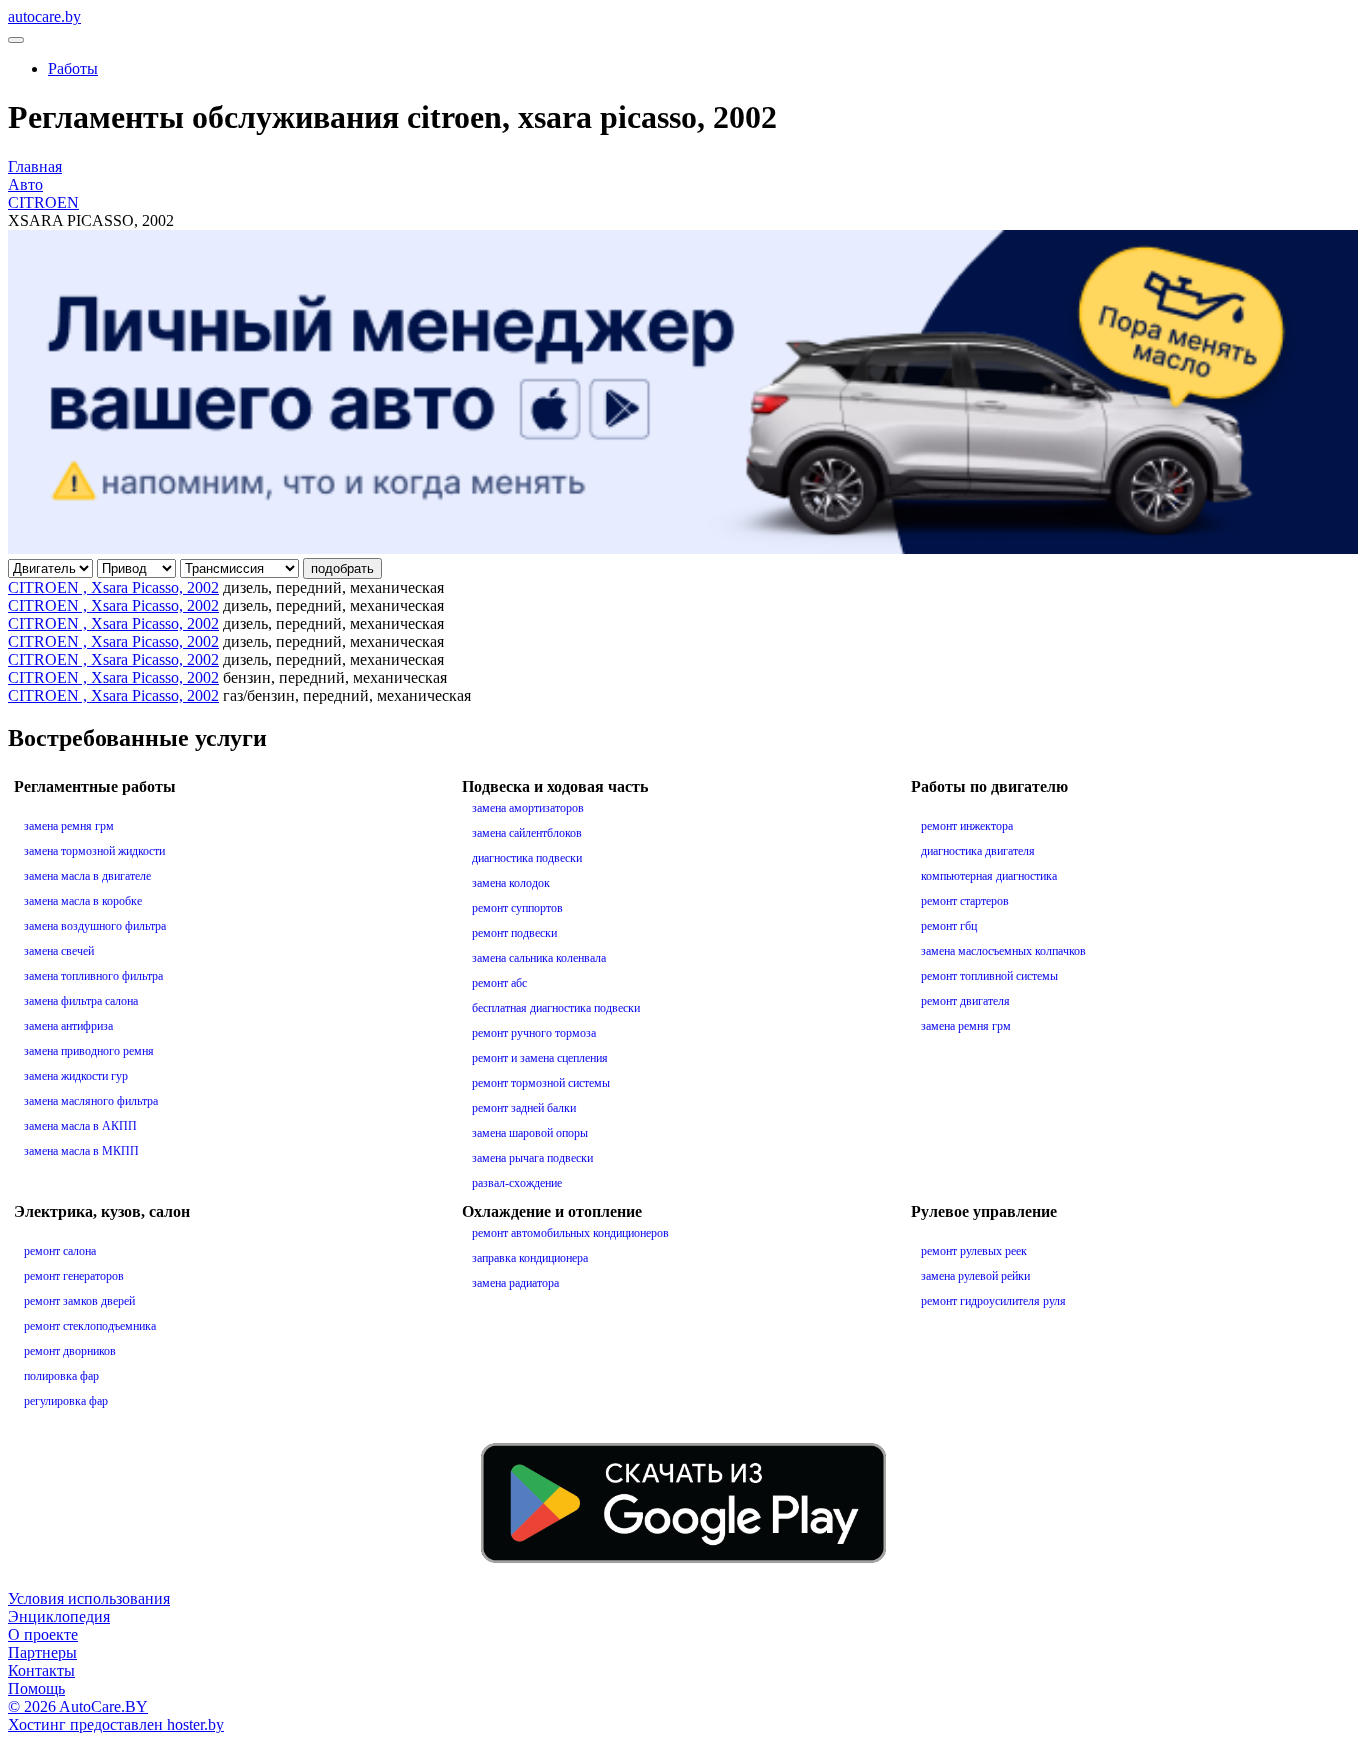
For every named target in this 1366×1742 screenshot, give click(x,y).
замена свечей (59, 951)
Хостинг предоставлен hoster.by (116, 1724)
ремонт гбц (949, 926)
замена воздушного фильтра (95, 926)
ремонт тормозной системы (541, 1083)
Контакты (41, 1670)
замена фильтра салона (81, 1001)
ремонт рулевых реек (974, 1251)
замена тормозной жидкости (94, 851)
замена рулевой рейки (975, 1276)
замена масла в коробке (83, 901)
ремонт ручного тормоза (534, 1033)
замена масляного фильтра (91, 1101)
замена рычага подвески (532, 1158)
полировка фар (61, 1376)
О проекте (43, 1634)
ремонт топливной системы (989, 976)
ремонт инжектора (967, 826)
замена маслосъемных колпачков (1003, 951)
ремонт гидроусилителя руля (993, 1301)
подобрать (342, 568)
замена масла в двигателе (87, 876)
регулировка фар (66, 1401)
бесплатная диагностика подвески (556, 1008)
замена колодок (511, 883)
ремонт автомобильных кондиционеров (570, 1233)
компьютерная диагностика (989, 876)
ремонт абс (499, 983)
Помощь (36, 1688)
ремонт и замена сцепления (540, 1058)
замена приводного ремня (89, 1051)
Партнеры (42, 1652)
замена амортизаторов (528, 808)
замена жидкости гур (76, 1076)
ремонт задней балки (524, 1108)
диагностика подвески (527, 858)
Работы (73, 68)
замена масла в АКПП (80, 1126)
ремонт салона (60, 1251)
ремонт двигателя (965, 1001)
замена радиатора (515, 1283)
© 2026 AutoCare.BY (78, 1706)
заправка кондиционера (530, 1258)
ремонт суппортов (517, 908)
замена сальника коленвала (539, 958)
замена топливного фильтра (93, 976)
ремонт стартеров (965, 901)
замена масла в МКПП (81, 1151)
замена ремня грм (69, 826)
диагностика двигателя (978, 851)
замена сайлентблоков (527, 833)
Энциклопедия (59, 1616)
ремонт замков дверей (79, 1301)
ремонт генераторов (74, 1276)
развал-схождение (517, 1183)
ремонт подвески (514, 933)
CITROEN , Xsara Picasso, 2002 (113, 587)
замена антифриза (68, 1026)
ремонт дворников (70, 1351)
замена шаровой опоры (530, 1133)
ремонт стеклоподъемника (90, 1326)
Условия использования (89, 1598)
